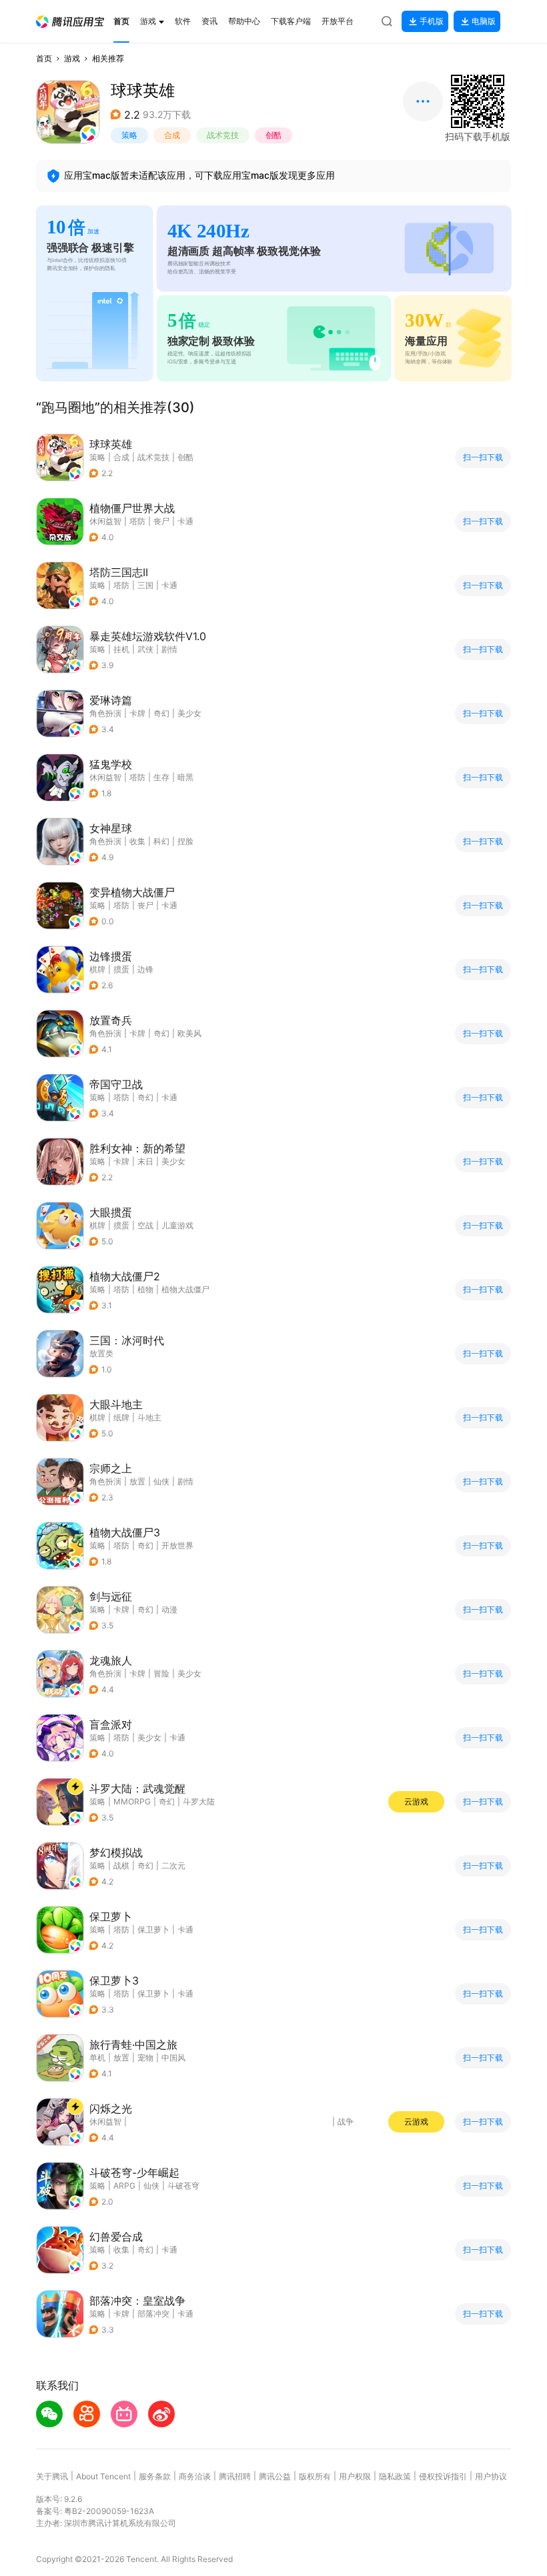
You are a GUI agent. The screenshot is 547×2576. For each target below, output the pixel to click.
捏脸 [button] (185, 841)
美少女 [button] (189, 713)
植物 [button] (145, 1289)
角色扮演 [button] (105, 713)
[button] (70, 22)
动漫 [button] (169, 1609)
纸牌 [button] (121, 1417)
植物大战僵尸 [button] (185, 1289)
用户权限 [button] (355, 2476)
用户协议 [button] (491, 2476)
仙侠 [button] (161, 1481)
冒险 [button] (161, 1673)
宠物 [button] (145, 2058)
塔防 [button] (137, 521)
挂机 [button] (121, 649)
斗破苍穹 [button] (183, 2186)
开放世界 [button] (177, 1545)
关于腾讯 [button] (52, 2476)
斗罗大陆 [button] (199, 1801)
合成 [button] (172, 135)
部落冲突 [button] (153, 2314)
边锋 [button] (145, 969)
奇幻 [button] (161, 713)
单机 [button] (97, 2058)
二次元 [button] (173, 1865)
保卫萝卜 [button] (153, 1929)
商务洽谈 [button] (195, 2476)
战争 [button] (346, 2122)
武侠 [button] (145, 649)
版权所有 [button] (315, 2476)
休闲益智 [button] (105, 521)
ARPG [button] (124, 2186)
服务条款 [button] (155, 2476)
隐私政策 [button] (395, 2476)
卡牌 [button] (137, 713)
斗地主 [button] (149, 1417)
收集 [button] (137, 841)
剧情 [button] (169, 649)
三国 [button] (145, 585)
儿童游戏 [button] (177, 1225)
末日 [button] (145, 1161)
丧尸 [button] (161, 521)
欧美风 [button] (189, 1033)
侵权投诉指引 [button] (443, 2476)
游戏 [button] (72, 58)
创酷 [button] (273, 135)
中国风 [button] (173, 2058)
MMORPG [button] (132, 1801)
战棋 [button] (121, 1865)
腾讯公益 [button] (275, 2476)
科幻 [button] (161, 841)
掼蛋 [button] (121, 969)
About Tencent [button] (103, 2476)
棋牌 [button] (97, 969)
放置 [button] (137, 1481)
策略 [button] (129, 135)
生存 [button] (161, 777)
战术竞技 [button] (223, 135)
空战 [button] (145, 1225)
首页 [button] (44, 58)
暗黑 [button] (185, 777)
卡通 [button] (185, 521)
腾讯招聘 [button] (235, 2476)
